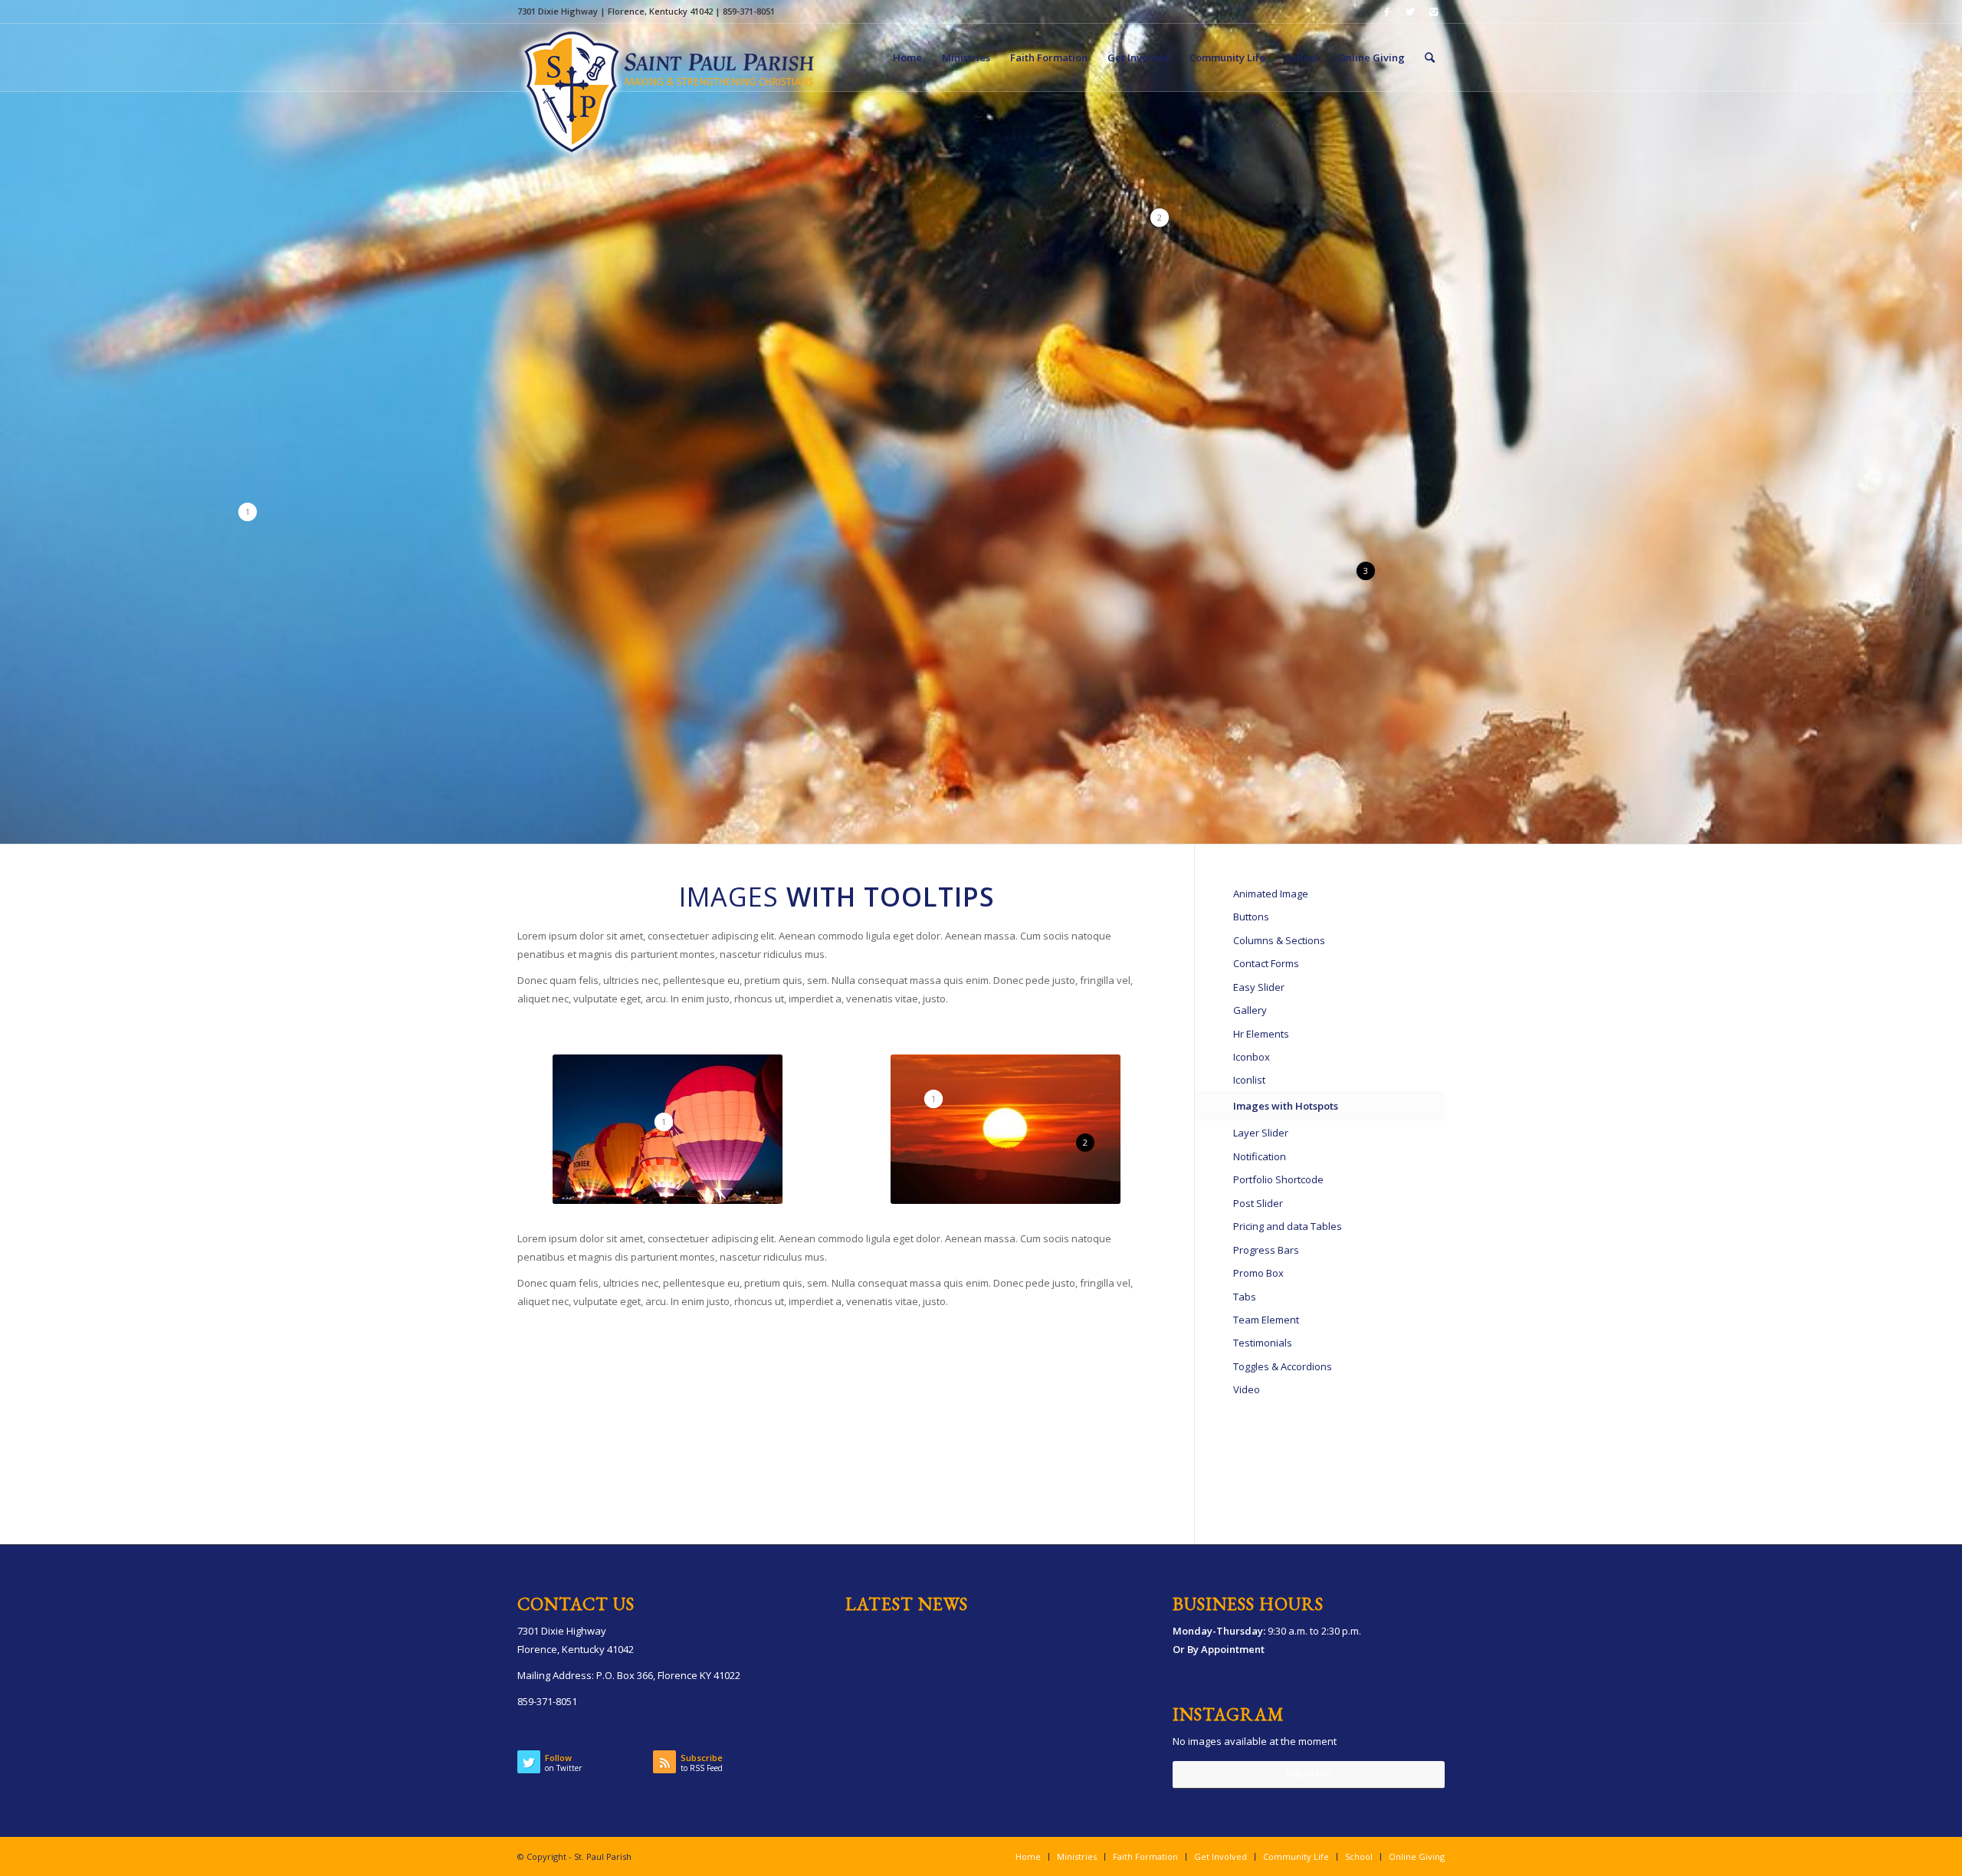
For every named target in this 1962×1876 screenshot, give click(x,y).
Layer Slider (1261, 1133)
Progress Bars (1266, 1250)
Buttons (1251, 917)
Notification (1260, 1156)
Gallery (1250, 1010)
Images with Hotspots (1286, 1106)
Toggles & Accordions (1283, 1366)
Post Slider (1258, 1203)
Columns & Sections (1279, 940)
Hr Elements (1261, 1034)
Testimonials (1263, 1343)
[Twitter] (1410, 11)
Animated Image (1271, 894)
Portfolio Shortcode (1278, 1179)
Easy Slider (1259, 987)
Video (1247, 1389)
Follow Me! (1308, 1774)
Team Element (1266, 1320)
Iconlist (1249, 1080)
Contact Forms (1266, 963)
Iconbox (1252, 1057)
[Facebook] (1387, 11)
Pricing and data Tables (1288, 1226)
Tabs (1245, 1297)
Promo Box (1258, 1273)
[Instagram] (1433, 11)
